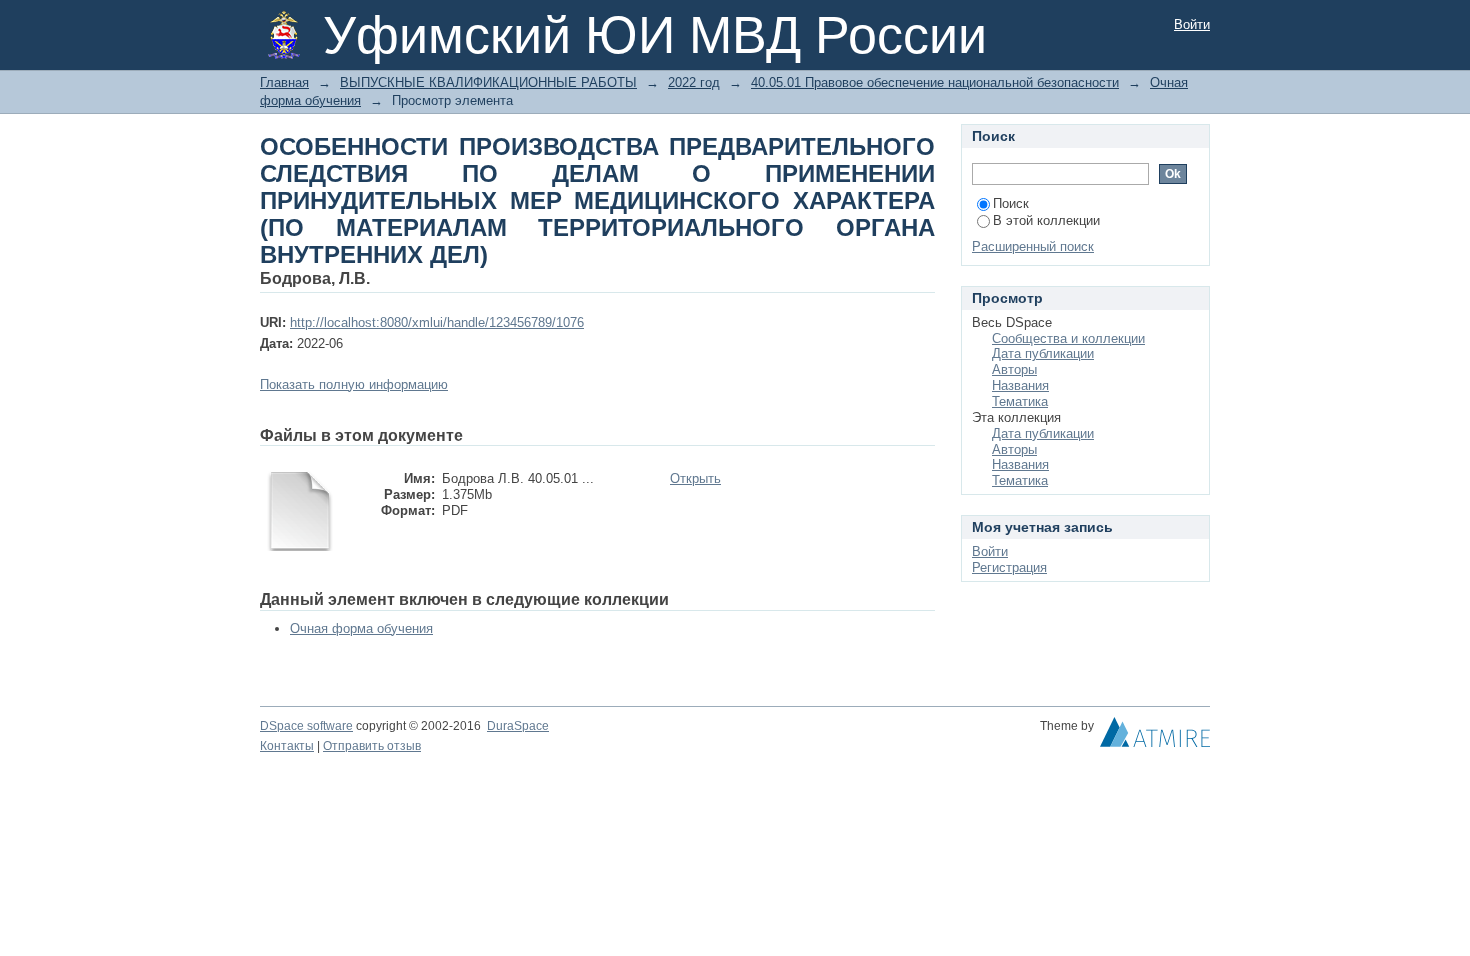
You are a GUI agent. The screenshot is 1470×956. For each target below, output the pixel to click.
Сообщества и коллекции (1068, 338)
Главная (284, 82)
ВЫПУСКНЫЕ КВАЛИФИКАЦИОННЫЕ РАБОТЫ (488, 82)
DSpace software (306, 726)
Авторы (1014, 369)
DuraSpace (518, 726)
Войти (1192, 24)
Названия (1020, 385)
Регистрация (1009, 567)
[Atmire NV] (1155, 737)
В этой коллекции (1046, 220)
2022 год (694, 82)
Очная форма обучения (361, 628)
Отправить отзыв (372, 746)
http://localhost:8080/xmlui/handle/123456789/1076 (437, 322)
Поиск (1011, 203)
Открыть (695, 478)
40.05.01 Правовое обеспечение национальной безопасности (935, 82)
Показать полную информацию (354, 384)
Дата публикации (1043, 353)
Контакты (287, 746)
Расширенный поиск (1033, 246)
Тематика (1020, 401)
